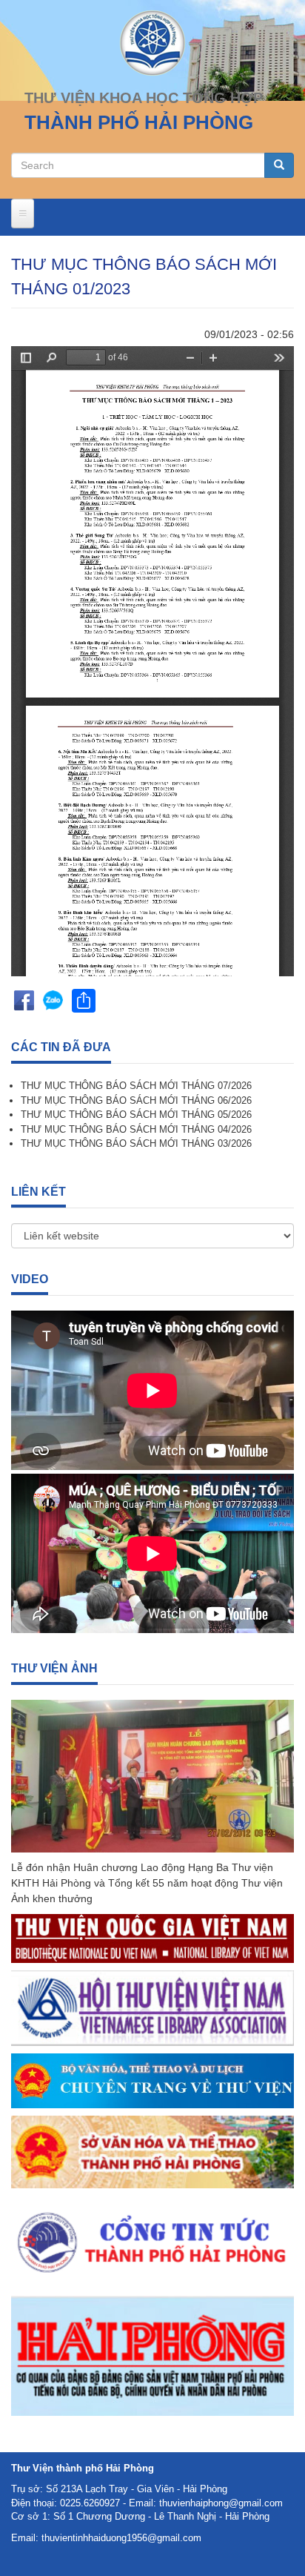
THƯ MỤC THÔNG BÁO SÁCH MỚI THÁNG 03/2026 (136, 1143)
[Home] (152, 42)
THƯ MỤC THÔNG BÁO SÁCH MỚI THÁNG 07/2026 (136, 1086)
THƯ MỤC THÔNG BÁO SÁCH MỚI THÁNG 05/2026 (136, 1115)
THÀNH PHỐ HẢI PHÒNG (139, 122)
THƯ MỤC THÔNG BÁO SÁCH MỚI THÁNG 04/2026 (136, 1129)
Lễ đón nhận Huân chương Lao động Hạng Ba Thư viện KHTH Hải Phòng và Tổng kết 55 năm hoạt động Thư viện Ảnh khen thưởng (147, 1883)
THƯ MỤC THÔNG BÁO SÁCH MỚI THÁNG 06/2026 (136, 1100)
